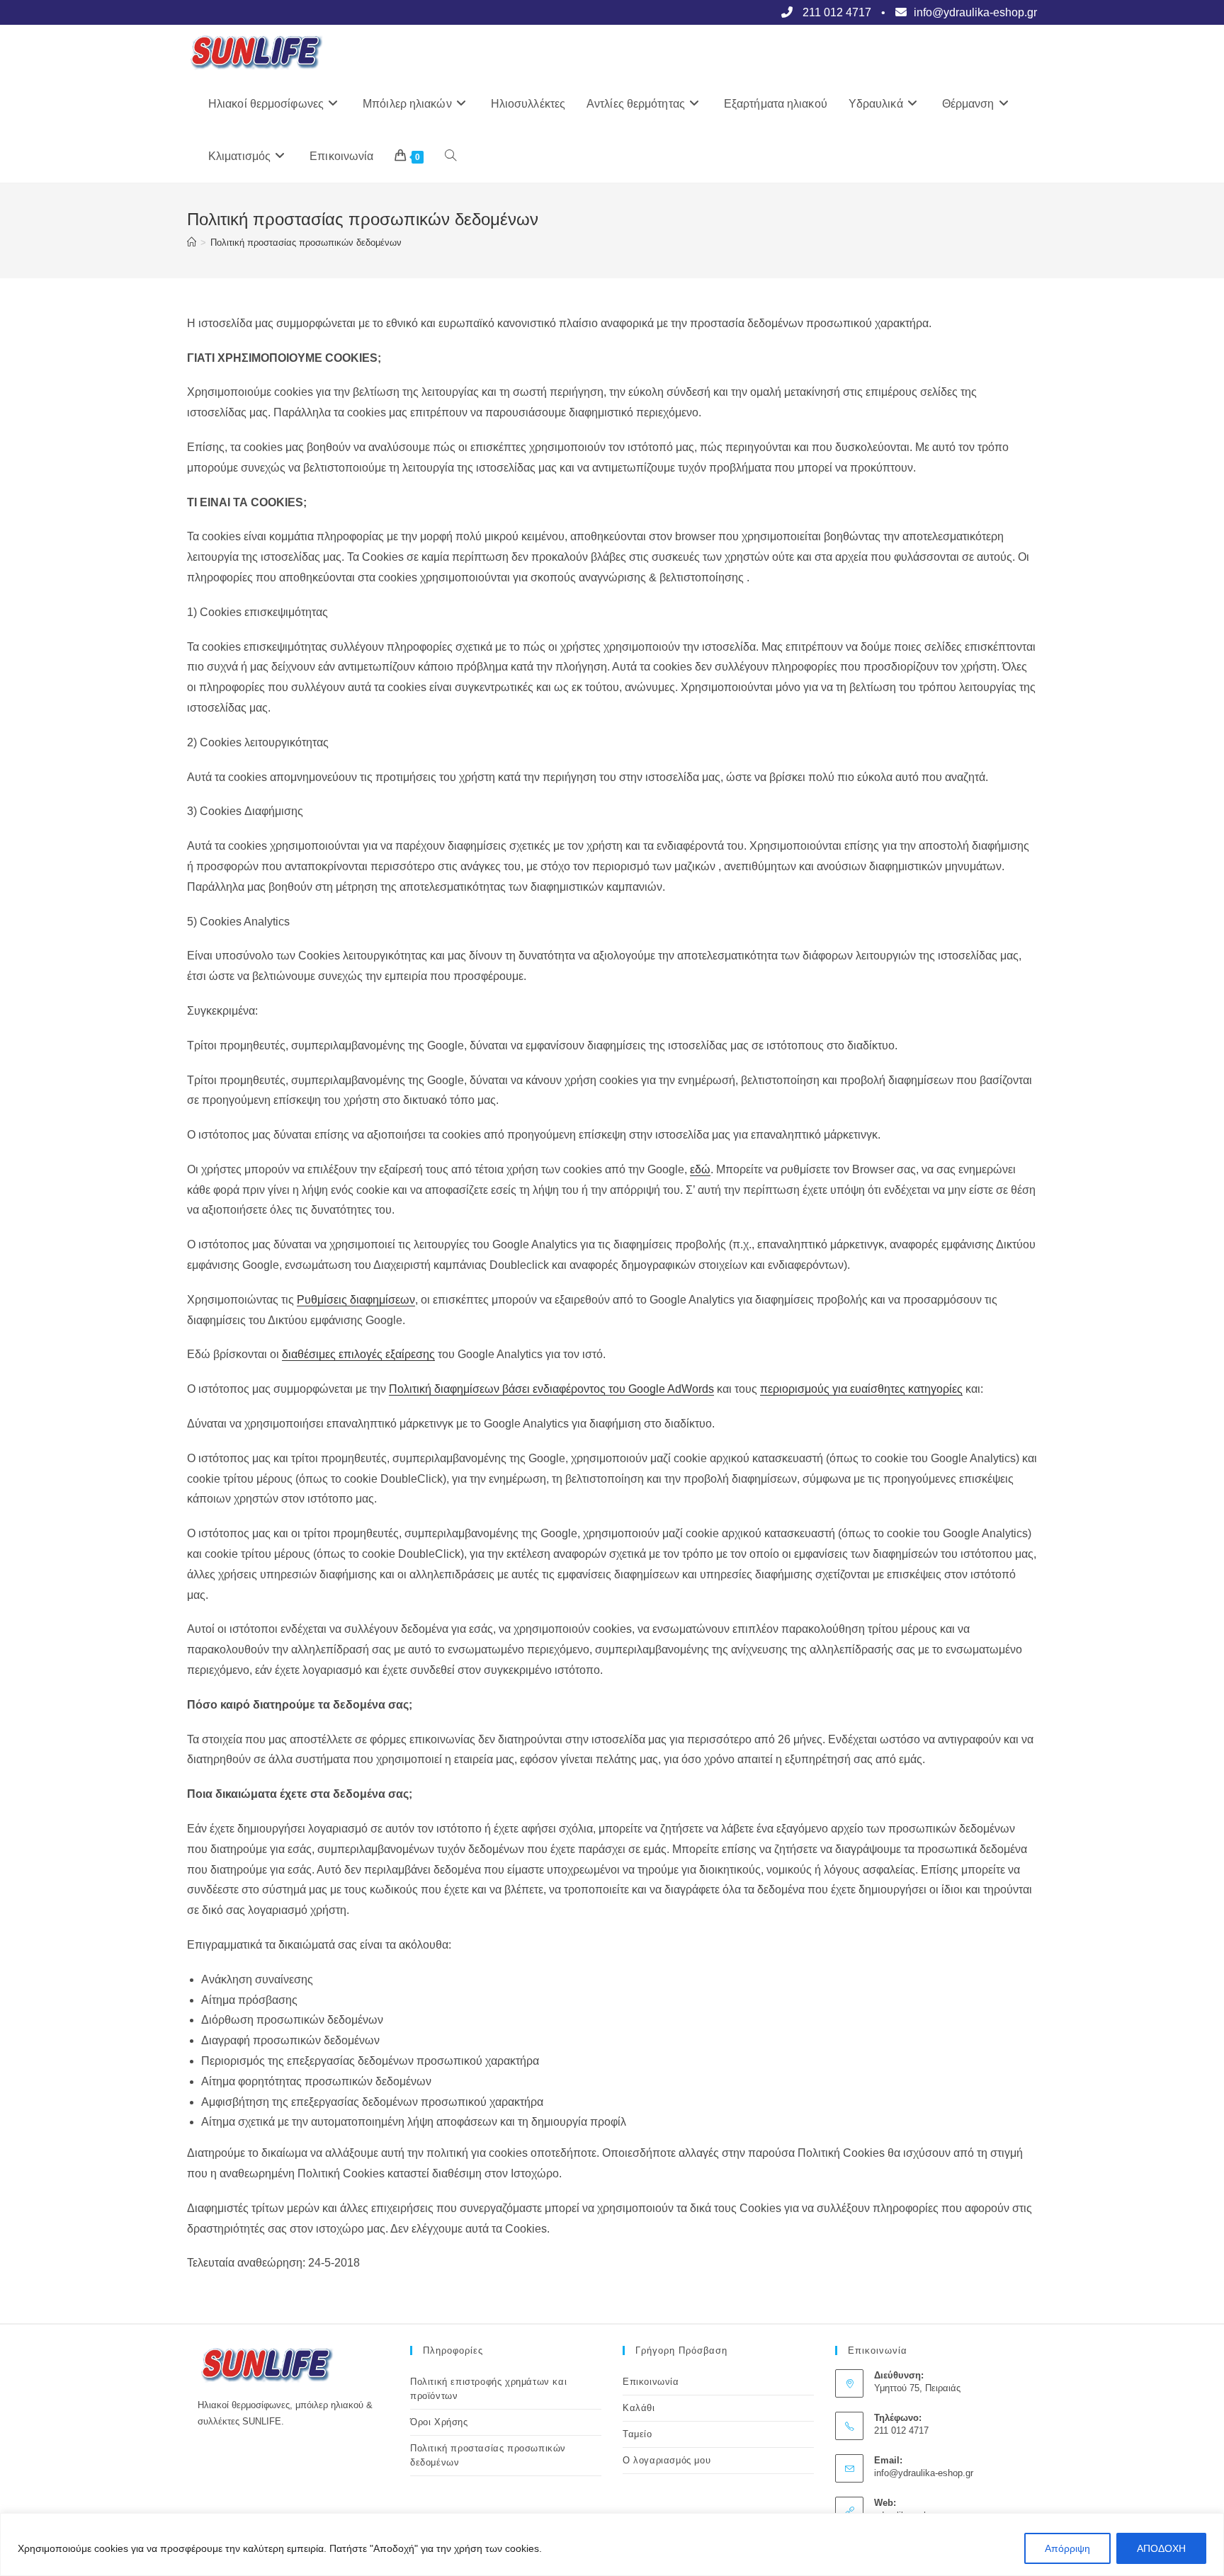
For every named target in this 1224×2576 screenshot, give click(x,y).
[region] (612, 2544)
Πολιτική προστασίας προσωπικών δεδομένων (306, 243)
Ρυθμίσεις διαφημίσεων (356, 1300)
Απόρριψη (1067, 2548)
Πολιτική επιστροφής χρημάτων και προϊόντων (488, 2389)
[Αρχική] (192, 243)
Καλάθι (639, 2408)
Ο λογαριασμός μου (667, 2460)
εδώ (700, 1169)
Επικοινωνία (651, 2382)
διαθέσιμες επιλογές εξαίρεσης (358, 1354)
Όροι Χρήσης (439, 2422)
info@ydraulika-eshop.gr (924, 2473)
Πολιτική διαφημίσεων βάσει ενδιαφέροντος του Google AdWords (551, 1389)
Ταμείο (637, 2434)
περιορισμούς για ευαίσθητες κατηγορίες (861, 1389)
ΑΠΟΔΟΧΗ (1161, 2548)
